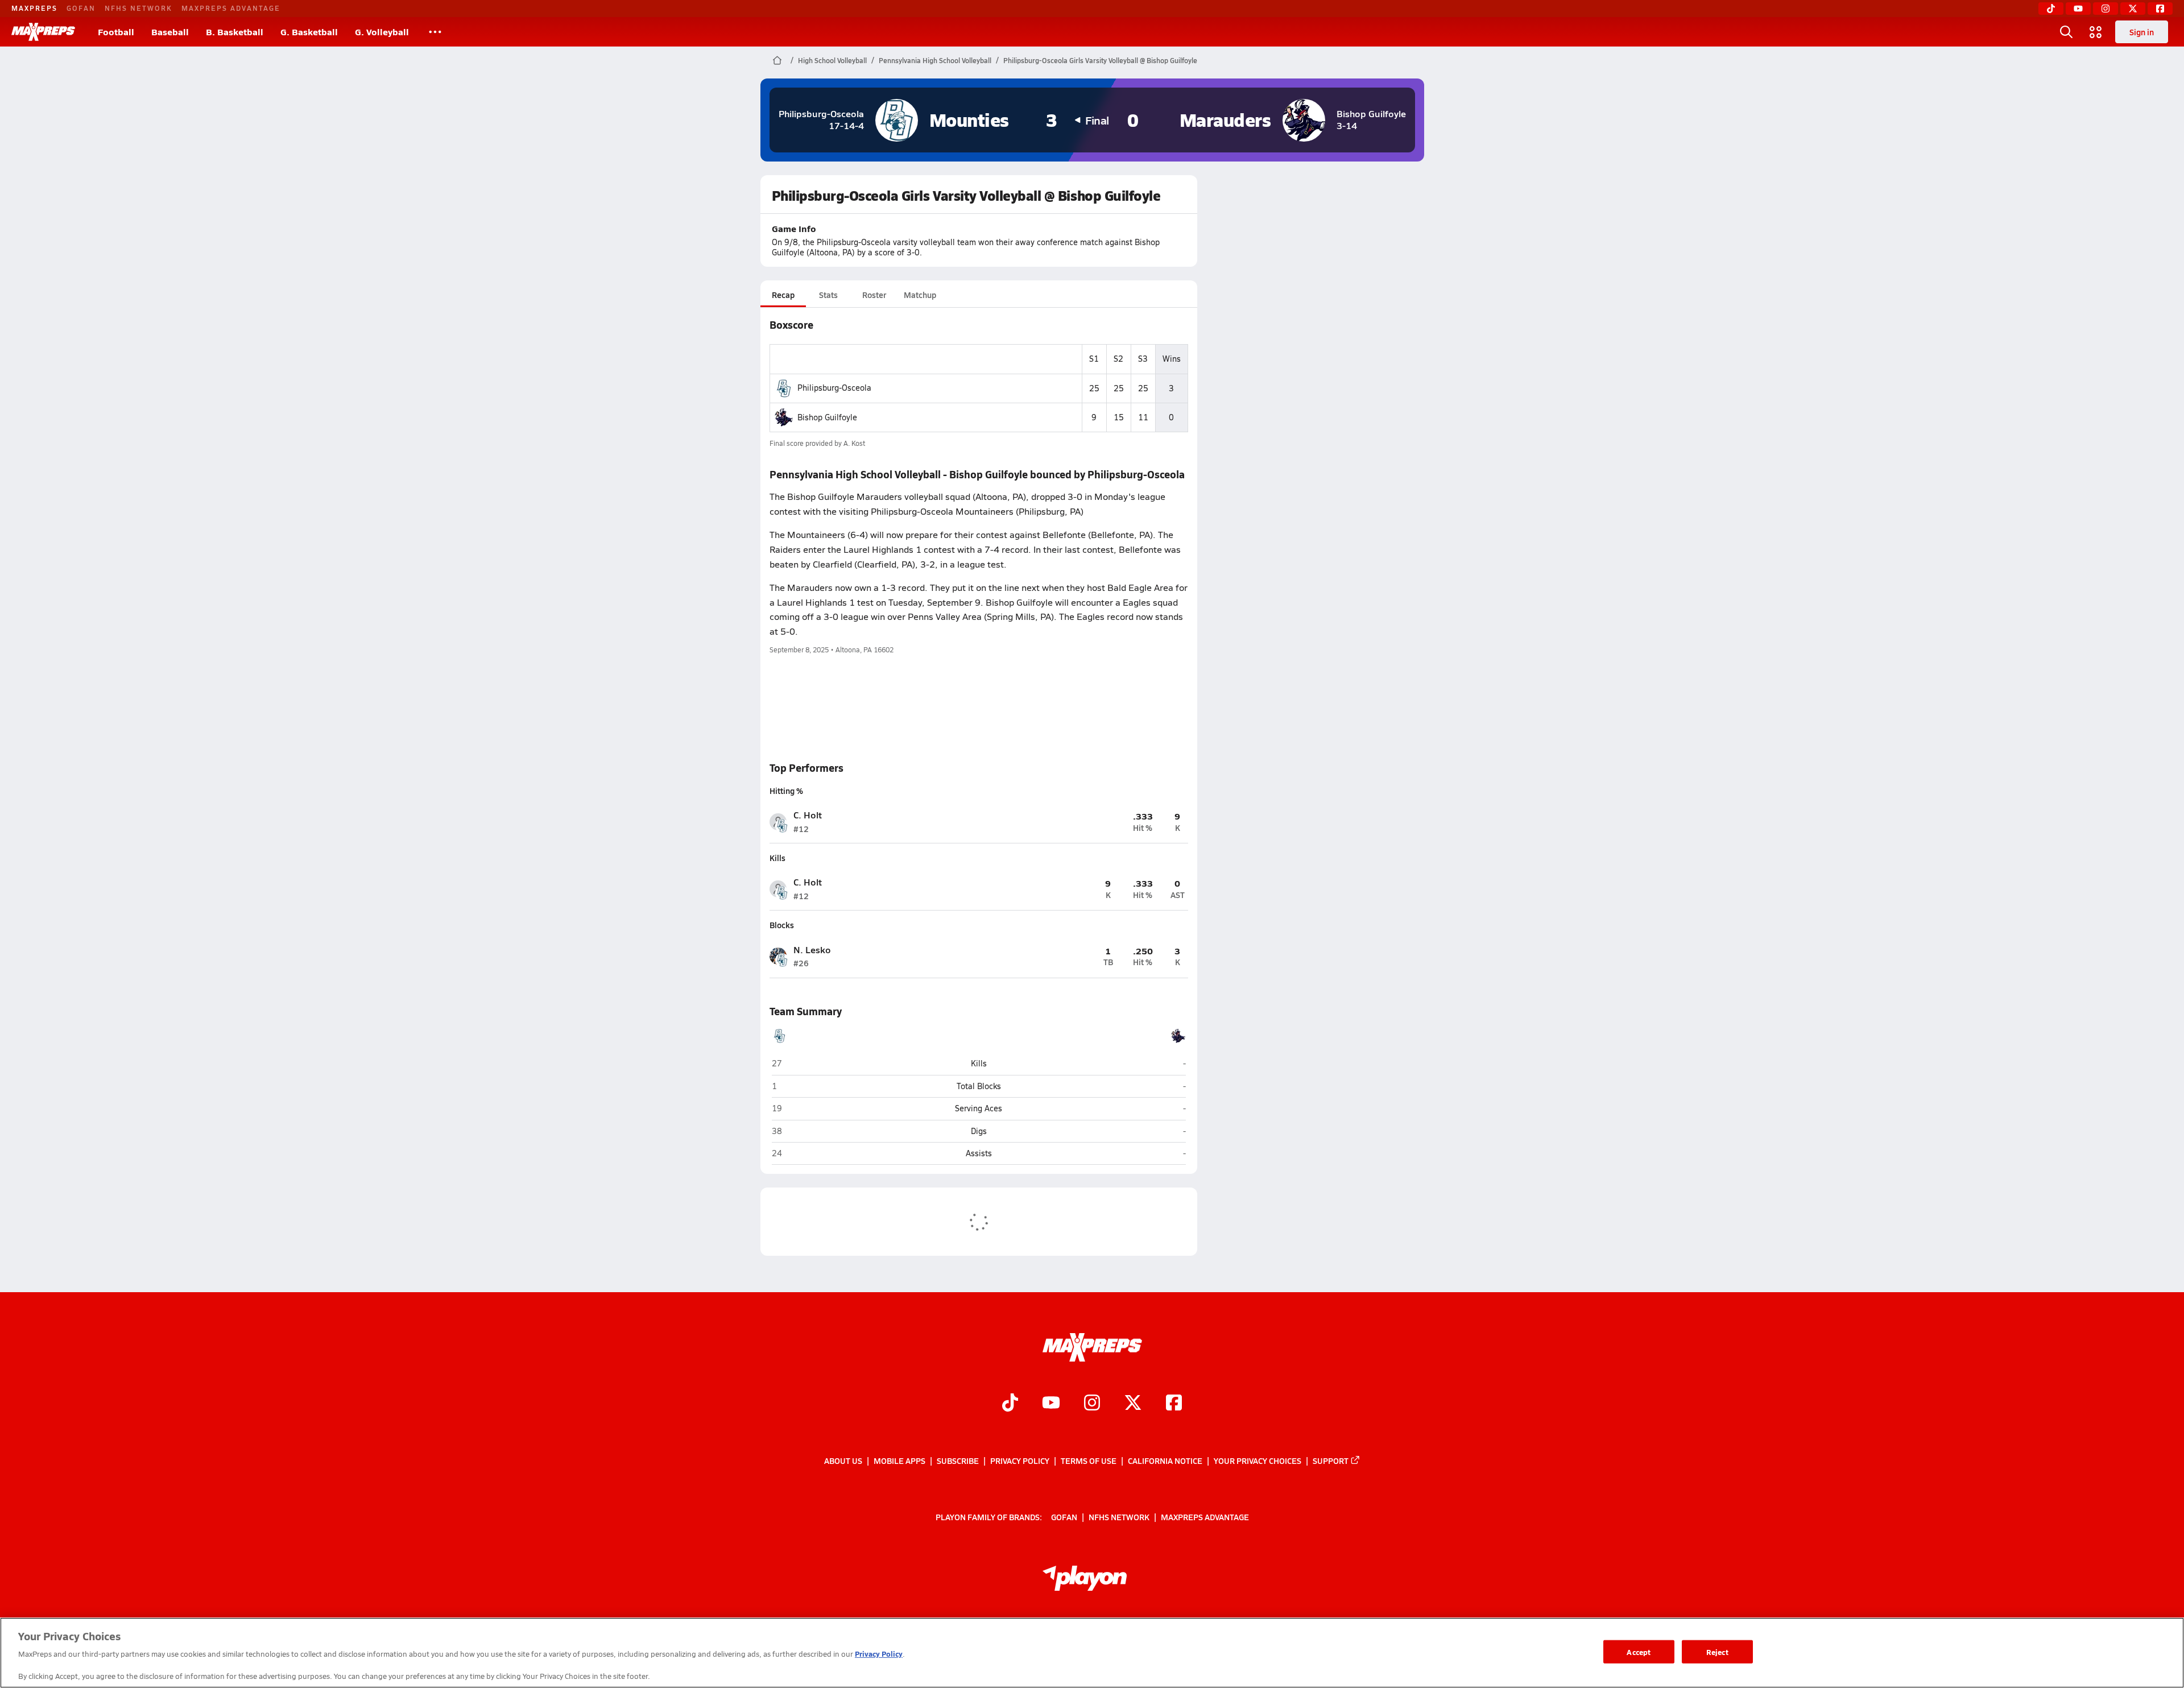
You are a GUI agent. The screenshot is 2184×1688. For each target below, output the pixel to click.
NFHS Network (138, 8)
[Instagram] (2106, 9)
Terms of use (1089, 1461)
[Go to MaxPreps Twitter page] (1133, 1404)
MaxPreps (34, 8)
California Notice (1165, 1461)
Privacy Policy (1020, 1461)
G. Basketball (309, 32)
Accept (1639, 1651)
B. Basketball (235, 32)
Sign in (2142, 32)
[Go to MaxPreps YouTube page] (1051, 1404)
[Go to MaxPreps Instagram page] (1092, 1404)
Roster (874, 295)
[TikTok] (2051, 9)
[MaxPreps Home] (43, 32)
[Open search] (2066, 32)
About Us (843, 1461)
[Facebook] (2160, 9)
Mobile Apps (899, 1461)
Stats (828, 295)
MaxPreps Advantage (231, 8)
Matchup (920, 295)
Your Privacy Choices (1258, 1461)
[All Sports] (435, 32)
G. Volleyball (382, 32)
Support (1331, 1461)
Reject (1717, 1651)
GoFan (81, 8)
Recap (783, 295)
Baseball (170, 32)
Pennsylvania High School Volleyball (935, 60)
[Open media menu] (2096, 32)
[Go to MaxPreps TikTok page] (1010, 1404)
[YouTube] (2078, 9)
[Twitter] (2133, 9)
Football (116, 32)
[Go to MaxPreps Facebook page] (1174, 1404)
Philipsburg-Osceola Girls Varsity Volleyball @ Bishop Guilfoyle (1100, 60)
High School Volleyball (832, 60)
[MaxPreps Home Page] (777, 60)
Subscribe (958, 1461)
